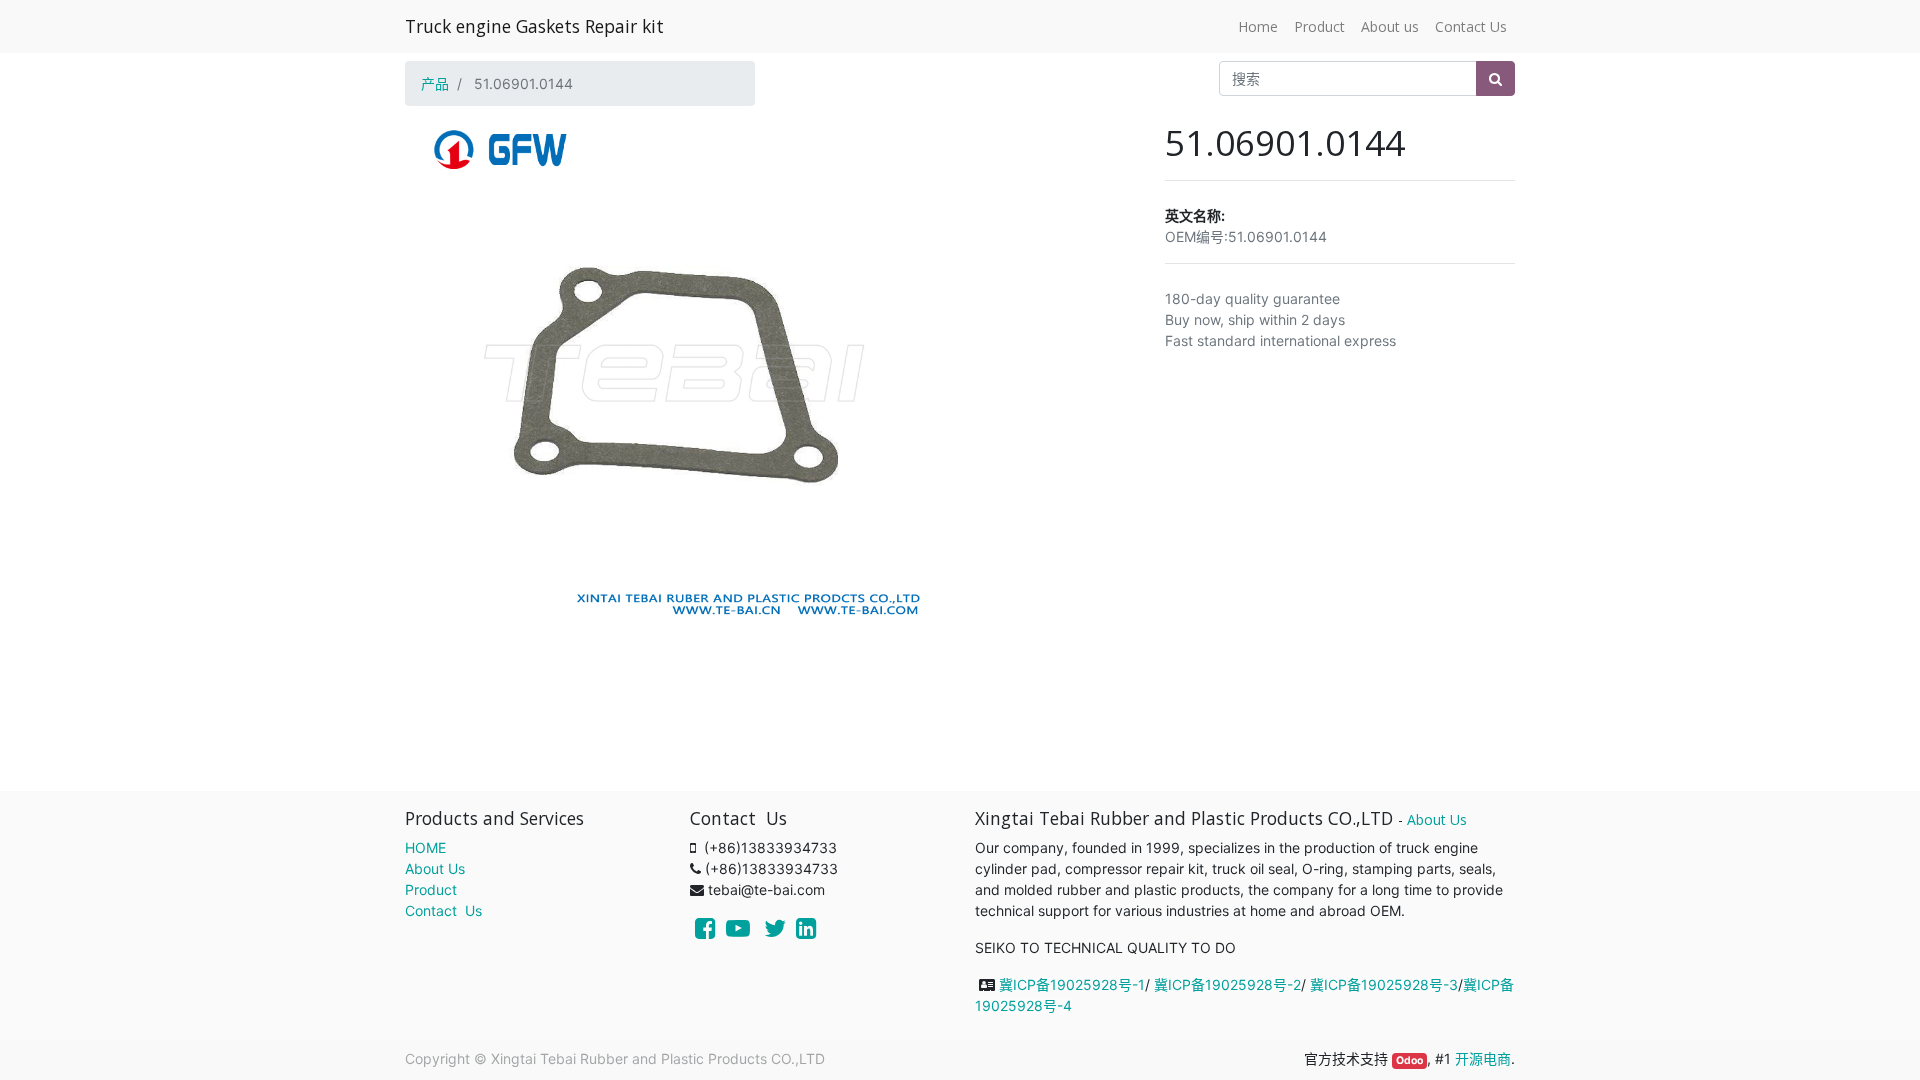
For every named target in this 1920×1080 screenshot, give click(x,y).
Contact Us (443, 910)
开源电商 (1483, 1058)
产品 (435, 83)
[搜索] (1495, 78)
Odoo (1409, 1060)
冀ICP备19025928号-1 (1072, 984)
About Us (435, 868)
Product (431, 889)
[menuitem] (1258, 26)
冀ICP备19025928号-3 (1384, 984)
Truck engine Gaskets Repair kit (534, 26)
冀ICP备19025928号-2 (1227, 984)
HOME (425, 847)
